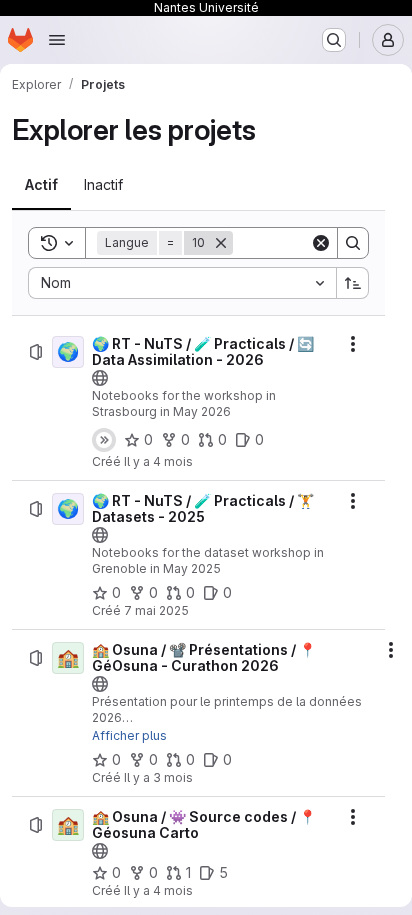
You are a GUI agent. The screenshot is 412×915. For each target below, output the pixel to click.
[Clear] (321, 243)
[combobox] (182, 283)
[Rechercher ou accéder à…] (334, 40)
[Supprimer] (221, 243)
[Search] (353, 243)
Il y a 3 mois (158, 777)
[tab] (41, 185)
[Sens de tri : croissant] (353, 283)
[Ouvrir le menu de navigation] (57, 40)
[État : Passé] (104, 440)
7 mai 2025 (156, 610)
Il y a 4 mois (158, 461)
